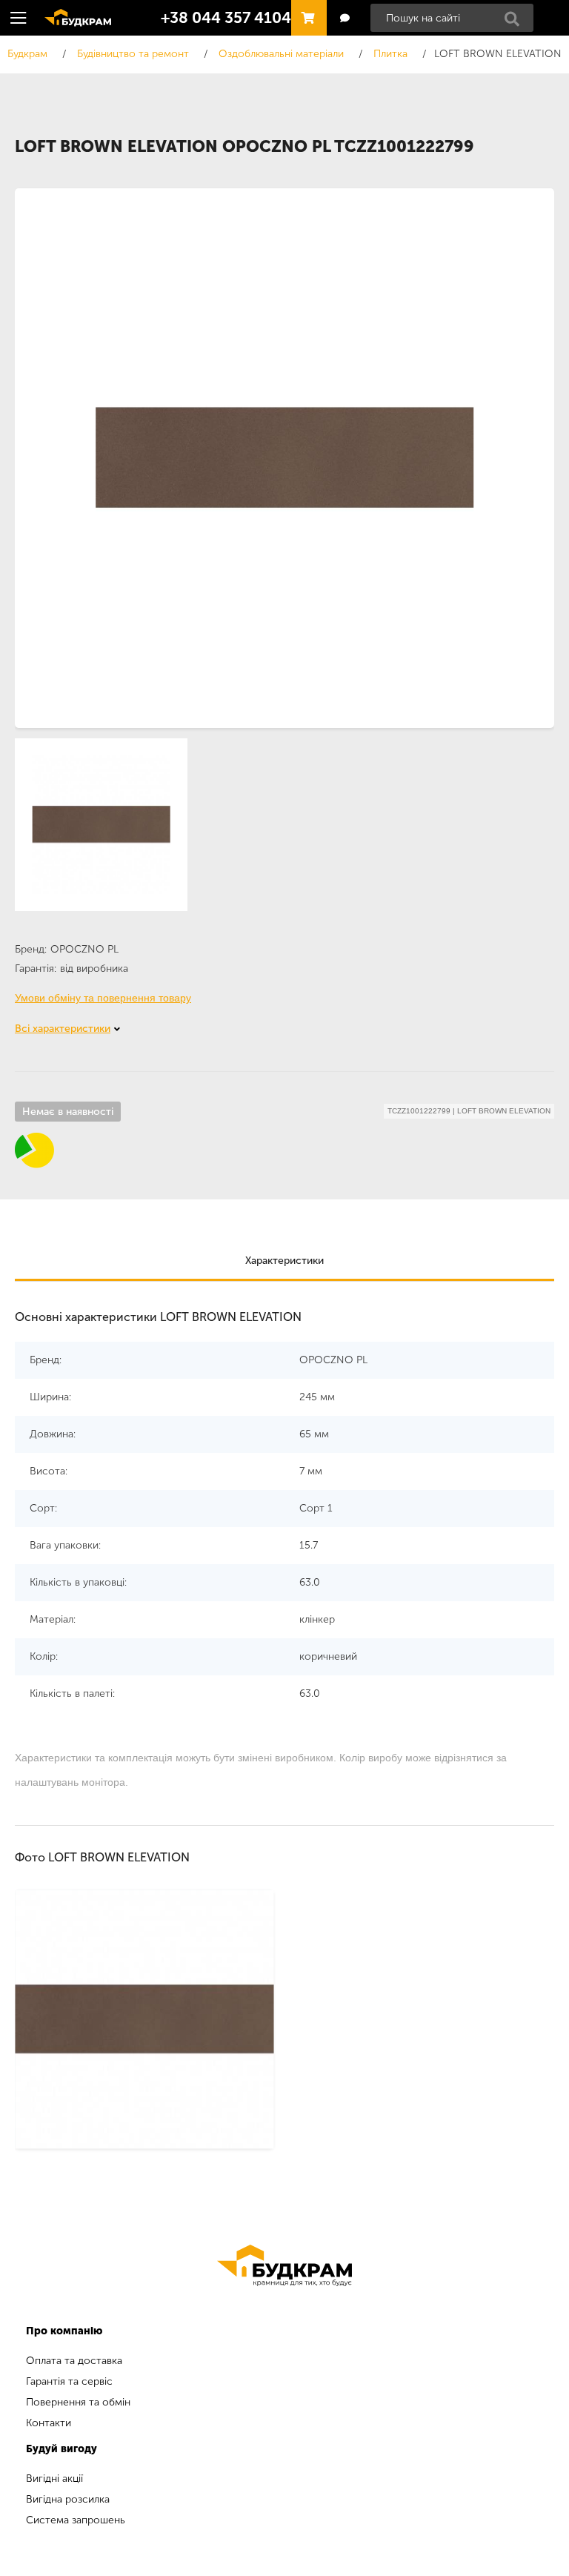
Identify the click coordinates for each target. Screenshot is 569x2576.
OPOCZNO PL (84, 949)
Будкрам (73, 16)
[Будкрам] (284, 2265)
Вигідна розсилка (68, 2499)
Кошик (305, 11)
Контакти (49, 2423)
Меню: (19, 18)
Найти (516, 23)
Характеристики (284, 1261)
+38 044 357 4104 (226, 18)
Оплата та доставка (74, 2361)
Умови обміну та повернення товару (103, 998)
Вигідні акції (54, 2479)
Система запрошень (76, 2520)
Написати (344, 18)
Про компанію (64, 2331)
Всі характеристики (63, 1029)
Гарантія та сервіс (69, 2381)
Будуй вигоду (61, 2449)
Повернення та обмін (78, 2402)
